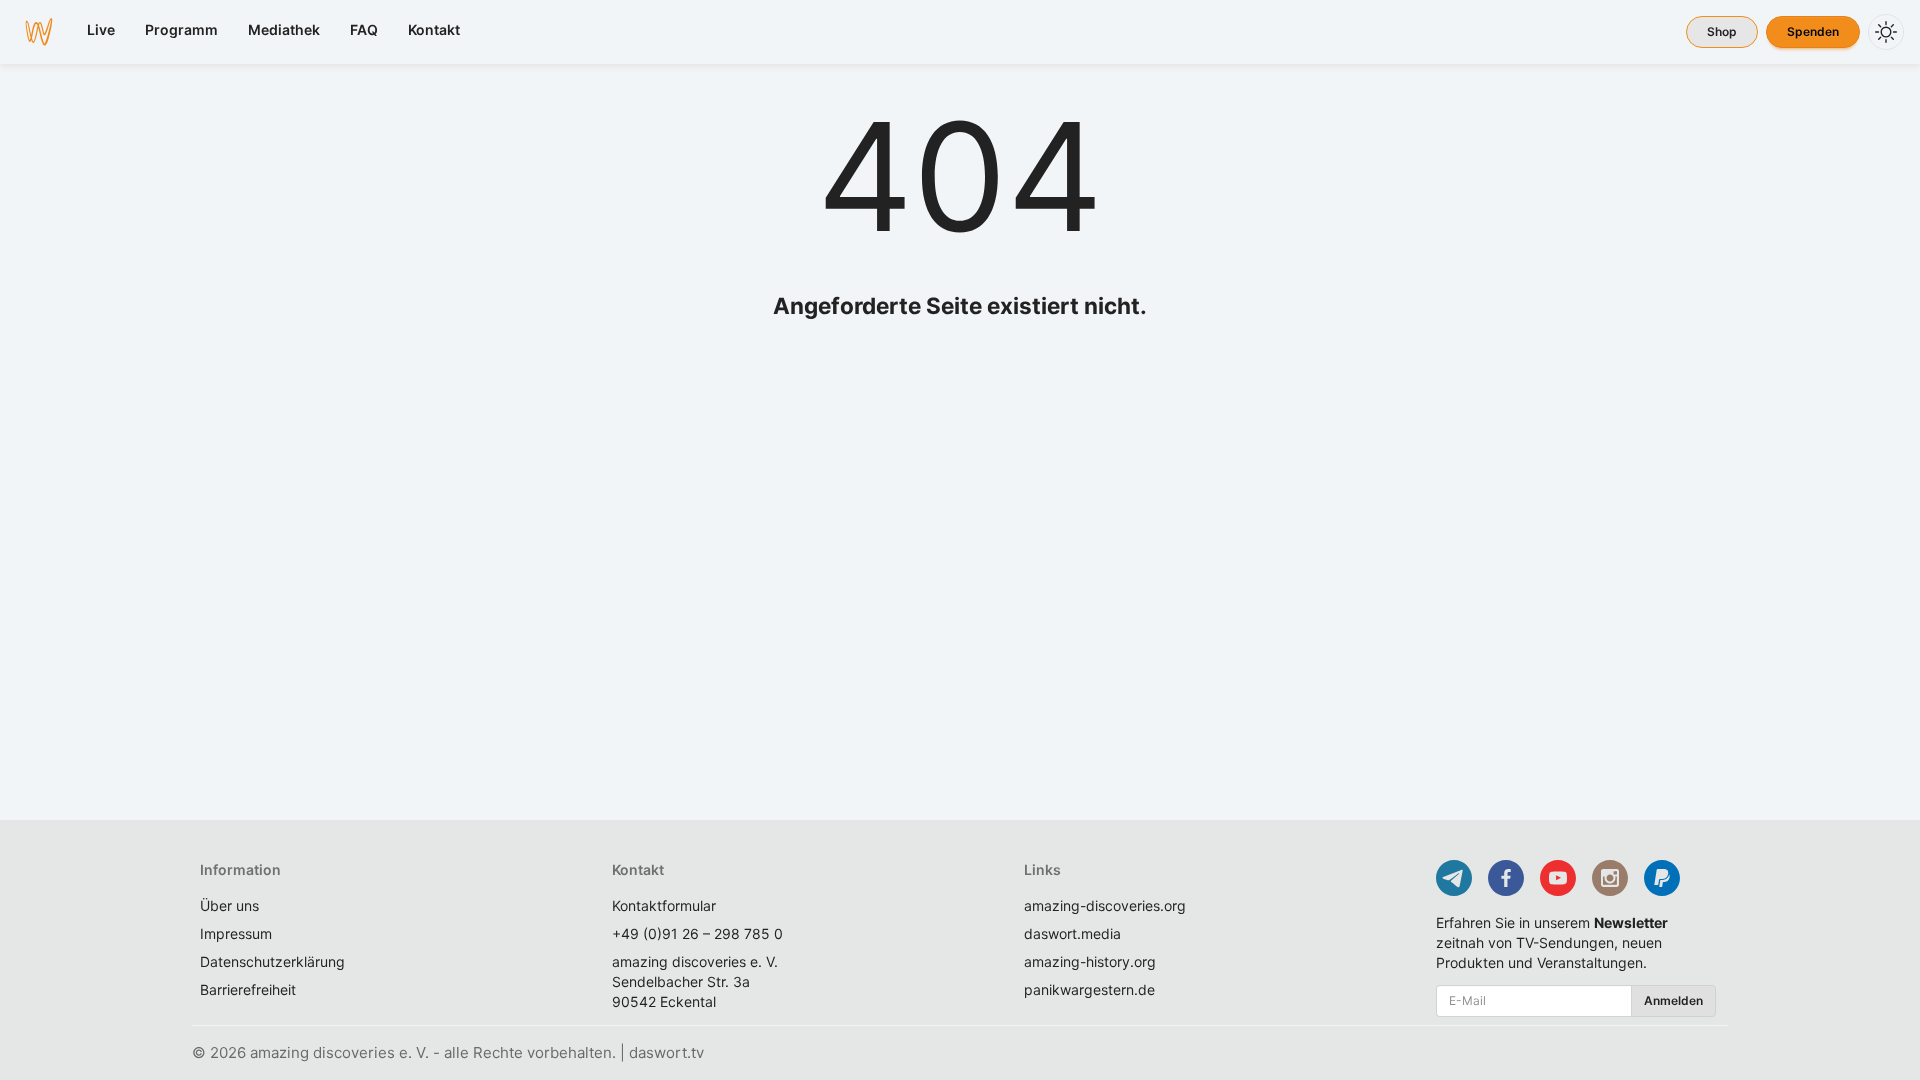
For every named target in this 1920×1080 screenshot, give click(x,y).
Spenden (1813, 31)
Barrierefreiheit (248, 989)
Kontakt (434, 29)
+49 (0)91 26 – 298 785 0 (697, 933)
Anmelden (1673, 1000)
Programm (181, 29)
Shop (1722, 31)
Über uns (229, 905)
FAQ (364, 29)
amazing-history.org (1090, 961)
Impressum (236, 933)
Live (101, 29)
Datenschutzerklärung (272, 961)
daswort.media (1072, 933)
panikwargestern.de (1089, 989)
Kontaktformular (664, 905)
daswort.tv (666, 1052)
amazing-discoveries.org (1105, 905)
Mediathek (284, 29)
